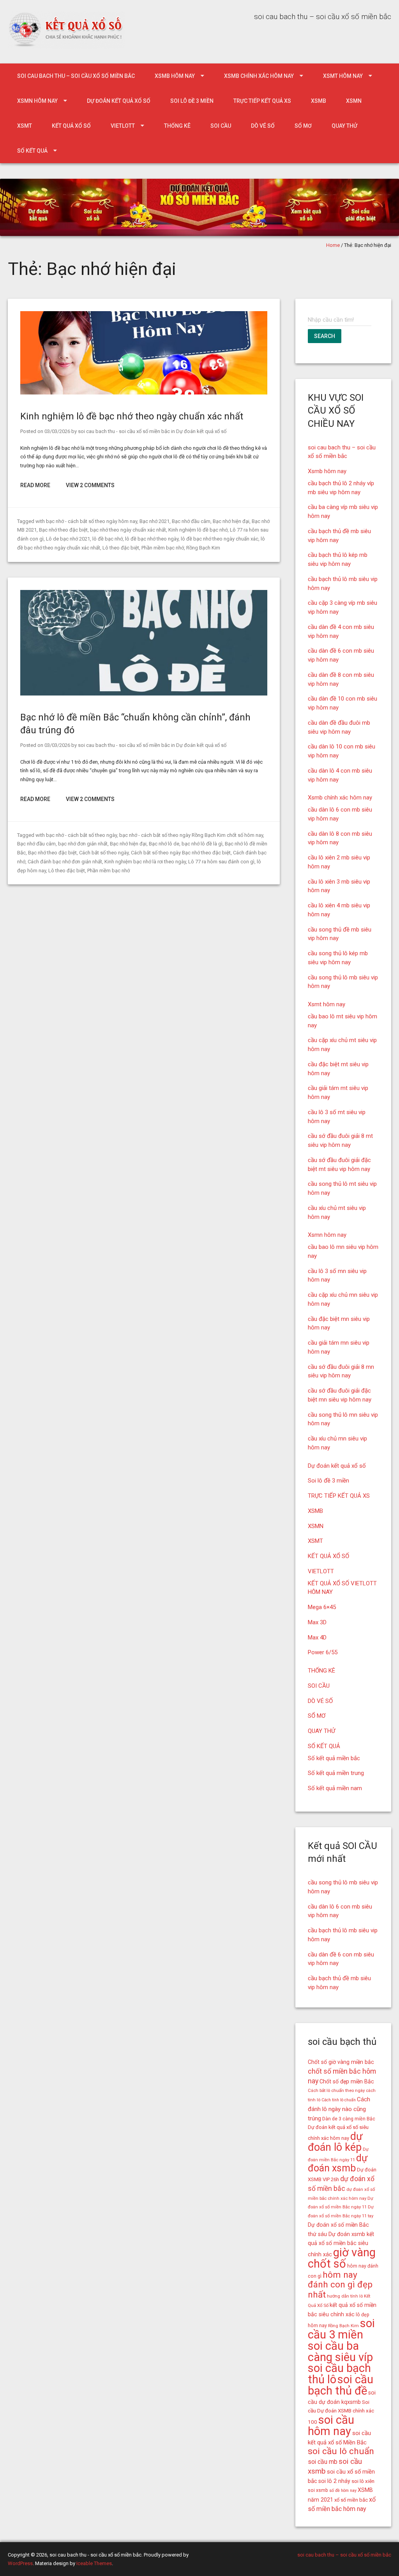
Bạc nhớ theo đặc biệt (63, 530)
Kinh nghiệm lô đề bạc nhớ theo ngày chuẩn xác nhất (132, 416)
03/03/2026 (57, 431)
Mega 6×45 (322, 1607)
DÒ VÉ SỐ (263, 126)
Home (333, 245)
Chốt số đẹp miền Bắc (347, 2081)
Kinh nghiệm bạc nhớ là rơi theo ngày (145, 862)
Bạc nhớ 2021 (154, 521)
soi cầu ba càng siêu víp (340, 2352)
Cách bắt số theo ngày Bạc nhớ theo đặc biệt (181, 853)
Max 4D (317, 1638)
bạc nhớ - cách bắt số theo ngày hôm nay (92, 521)
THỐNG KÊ (177, 126)
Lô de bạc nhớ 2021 (68, 539)
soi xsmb (318, 2490)
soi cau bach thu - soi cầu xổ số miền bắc (124, 431)
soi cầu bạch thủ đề (341, 2385)
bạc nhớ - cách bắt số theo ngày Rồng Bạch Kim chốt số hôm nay (191, 835)
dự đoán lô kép (335, 2142)
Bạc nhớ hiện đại (231, 521)
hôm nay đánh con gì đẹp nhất (340, 2285)
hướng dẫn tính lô (345, 2296)
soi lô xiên (363, 2481)
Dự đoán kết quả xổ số (119, 101)
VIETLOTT (123, 126)
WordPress (20, 2563)
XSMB (319, 101)
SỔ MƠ (303, 126)
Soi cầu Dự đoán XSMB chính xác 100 (341, 2412)
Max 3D (317, 1622)
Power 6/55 (323, 1652)
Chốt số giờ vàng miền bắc (341, 2062)
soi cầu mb (323, 2462)
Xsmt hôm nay (343, 76)
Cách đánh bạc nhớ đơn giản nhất (65, 862)
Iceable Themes (94, 2563)
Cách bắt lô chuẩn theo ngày (336, 2090)
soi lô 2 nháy (334, 2481)
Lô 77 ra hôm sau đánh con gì (221, 862)
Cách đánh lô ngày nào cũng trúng (339, 2109)
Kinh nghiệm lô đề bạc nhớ (198, 530)
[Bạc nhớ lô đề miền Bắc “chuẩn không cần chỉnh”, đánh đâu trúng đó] (144, 694)
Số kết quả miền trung (336, 1773)
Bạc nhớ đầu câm (191, 521)
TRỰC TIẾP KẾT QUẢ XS (262, 101)
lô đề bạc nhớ (108, 539)
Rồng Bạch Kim (203, 548)
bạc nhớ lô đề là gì (202, 844)
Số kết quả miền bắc (334, 1758)
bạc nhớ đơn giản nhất (83, 844)
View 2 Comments (90, 485)
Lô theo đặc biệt (121, 548)
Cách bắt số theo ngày (104, 853)
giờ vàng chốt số (342, 2258)
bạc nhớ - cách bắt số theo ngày (81, 835)
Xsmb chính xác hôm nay (259, 76)
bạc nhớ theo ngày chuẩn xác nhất (128, 530)
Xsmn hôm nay (37, 101)
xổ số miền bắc (351, 2500)
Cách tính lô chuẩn (339, 2100)
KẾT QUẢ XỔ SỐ (71, 126)
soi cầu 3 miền (341, 2329)
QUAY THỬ (344, 126)
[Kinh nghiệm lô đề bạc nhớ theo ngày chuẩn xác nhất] (144, 393)
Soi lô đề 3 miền (192, 101)
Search (325, 336)
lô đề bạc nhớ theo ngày (152, 539)
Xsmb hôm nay (175, 76)
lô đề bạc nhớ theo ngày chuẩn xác (220, 539)
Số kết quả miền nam (335, 1788)
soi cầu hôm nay (331, 2425)
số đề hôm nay (343, 2491)
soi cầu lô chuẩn (341, 2451)
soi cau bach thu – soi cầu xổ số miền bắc (76, 76)
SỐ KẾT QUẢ (32, 151)
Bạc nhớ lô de (164, 844)
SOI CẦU (221, 126)
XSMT (25, 126)
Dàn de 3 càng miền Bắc (349, 2119)
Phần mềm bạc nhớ (163, 548)
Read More (35, 485)
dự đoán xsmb (338, 2163)
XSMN (354, 101)
